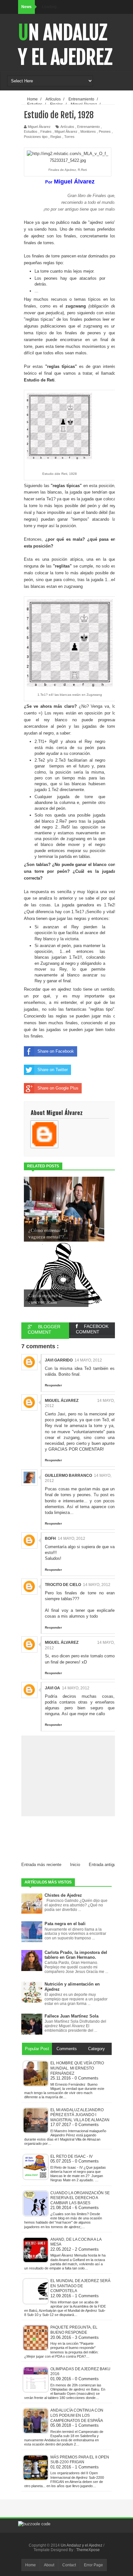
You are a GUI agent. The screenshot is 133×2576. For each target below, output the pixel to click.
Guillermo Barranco (68, 1476)
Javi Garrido (59, 1360)
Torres (69, 137)
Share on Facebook (56, 1051)
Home (31, 2565)
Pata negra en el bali (65, 1924)
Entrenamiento (88, 127)
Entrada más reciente (41, 1865)
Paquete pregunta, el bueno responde (74, 2330)
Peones (105, 131)
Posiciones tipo (36, 137)
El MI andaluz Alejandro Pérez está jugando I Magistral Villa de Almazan (80, 2115)
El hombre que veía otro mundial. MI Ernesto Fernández (77, 2068)
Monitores (88, 131)
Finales (46, 131)
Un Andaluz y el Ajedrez (65, 45)
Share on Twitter (53, 1070)
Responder (53, 1385)
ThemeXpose (88, 2550)
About (49, 2565)
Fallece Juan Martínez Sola (72, 2016)
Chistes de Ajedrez (63, 1895)
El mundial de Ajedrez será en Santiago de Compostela (80, 2286)
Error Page (93, 2565)
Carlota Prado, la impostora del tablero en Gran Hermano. (76, 1955)
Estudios (31, 131)
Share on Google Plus (58, 1088)
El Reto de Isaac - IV (72, 2156)
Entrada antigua (103, 1865)
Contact (69, 2565)
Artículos (67, 127)
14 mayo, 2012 (88, 1360)
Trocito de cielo (63, 1585)
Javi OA (52, 1688)
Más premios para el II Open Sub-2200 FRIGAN (80, 2460)
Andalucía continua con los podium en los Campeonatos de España (77, 2415)
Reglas (56, 137)
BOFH (50, 1538)
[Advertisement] (77, 1845)
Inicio (75, 1865)
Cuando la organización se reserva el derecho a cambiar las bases (80, 2198)
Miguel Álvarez (66, 131)
